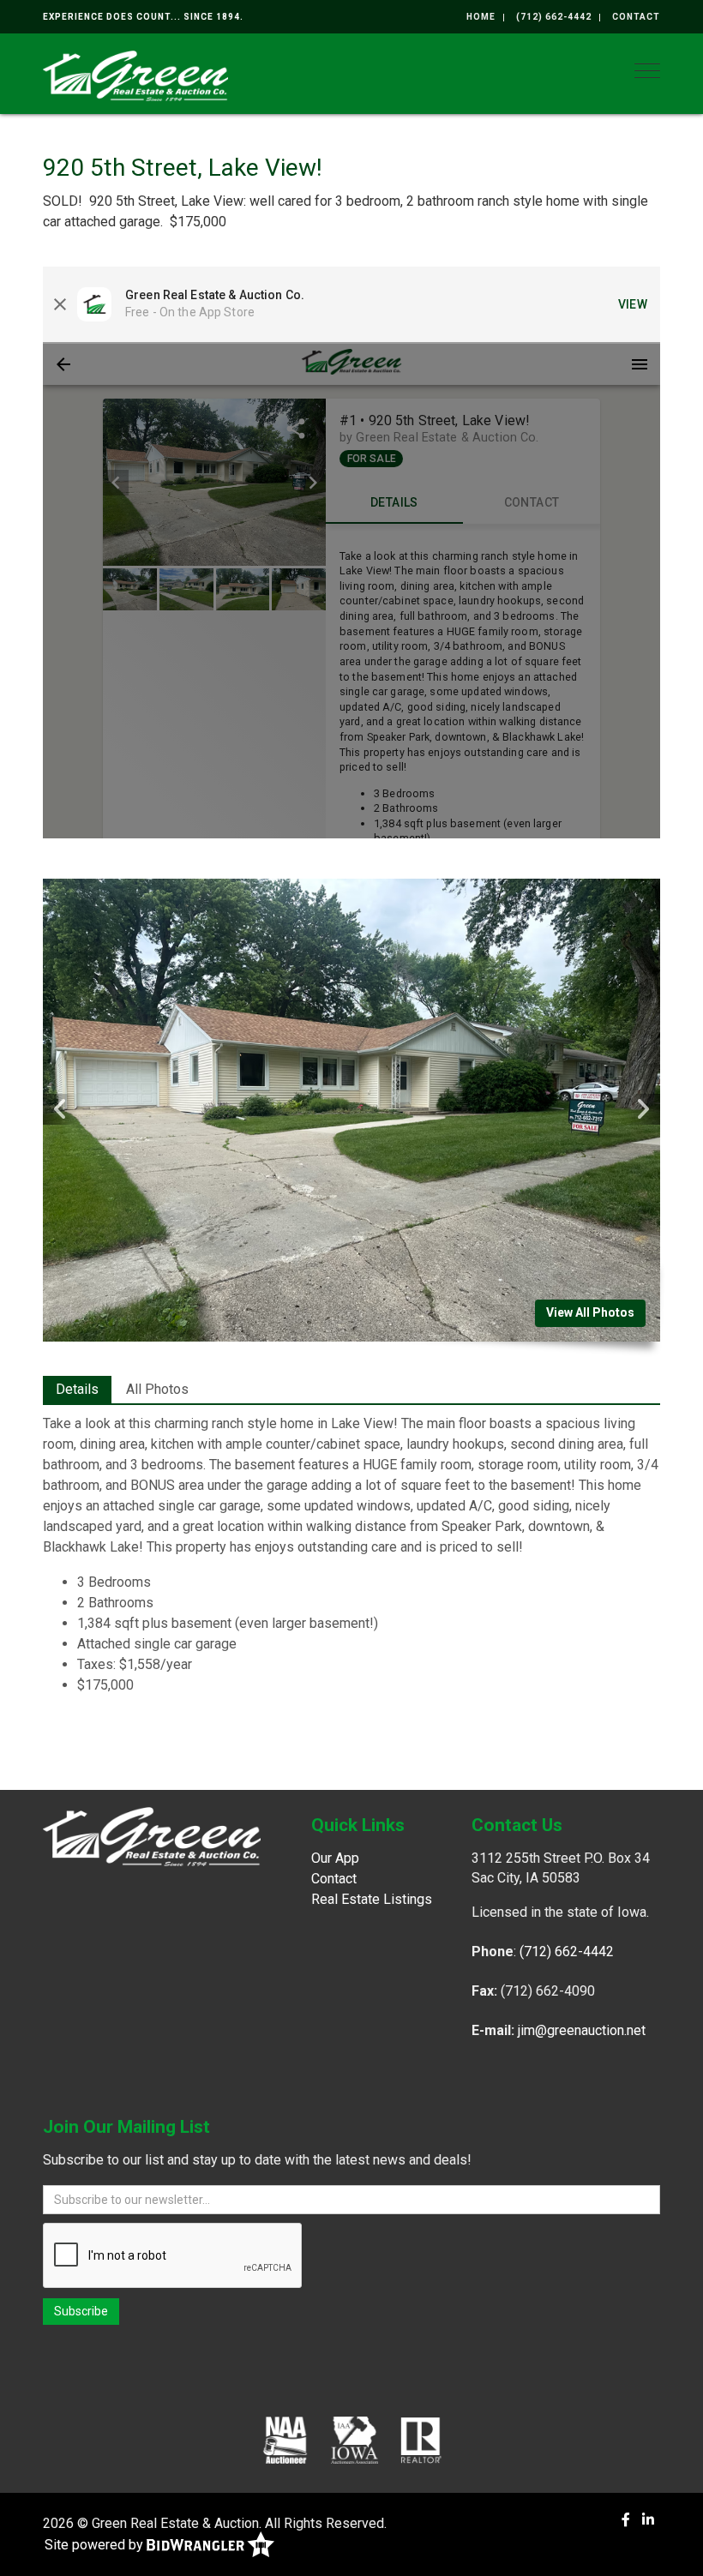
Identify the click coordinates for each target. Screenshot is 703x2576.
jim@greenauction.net (582, 2030)
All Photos (157, 1389)
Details (77, 1389)
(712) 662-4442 (554, 17)
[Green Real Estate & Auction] (135, 74)
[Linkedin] (648, 2520)
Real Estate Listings (372, 1899)
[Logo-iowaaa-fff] (355, 2440)
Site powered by (96, 2545)
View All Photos (590, 1312)
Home (481, 17)
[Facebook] (626, 2520)
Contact (636, 17)
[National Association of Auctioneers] (285, 2440)
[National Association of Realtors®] (421, 2440)
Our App (335, 1858)
